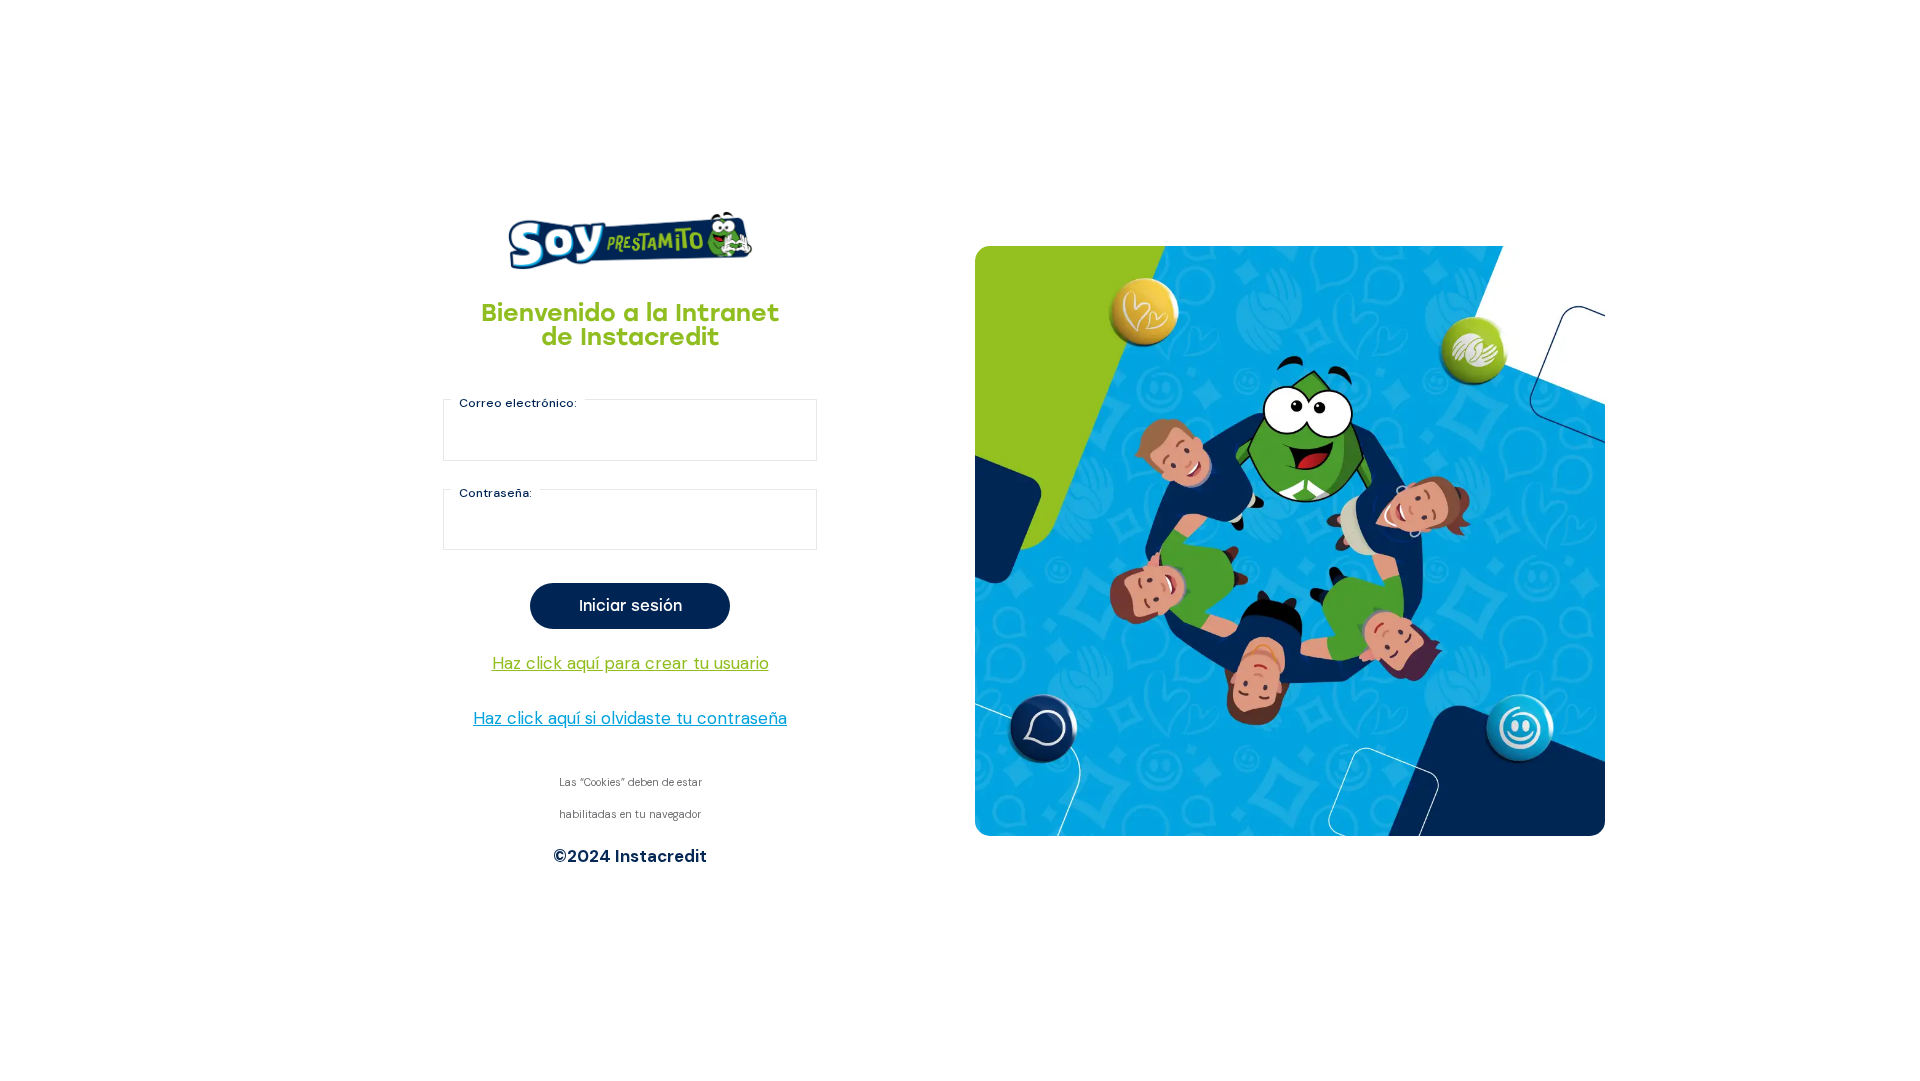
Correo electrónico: (518, 403)
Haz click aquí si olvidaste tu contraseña (630, 718)
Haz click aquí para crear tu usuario (630, 663)
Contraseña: (495, 493)
